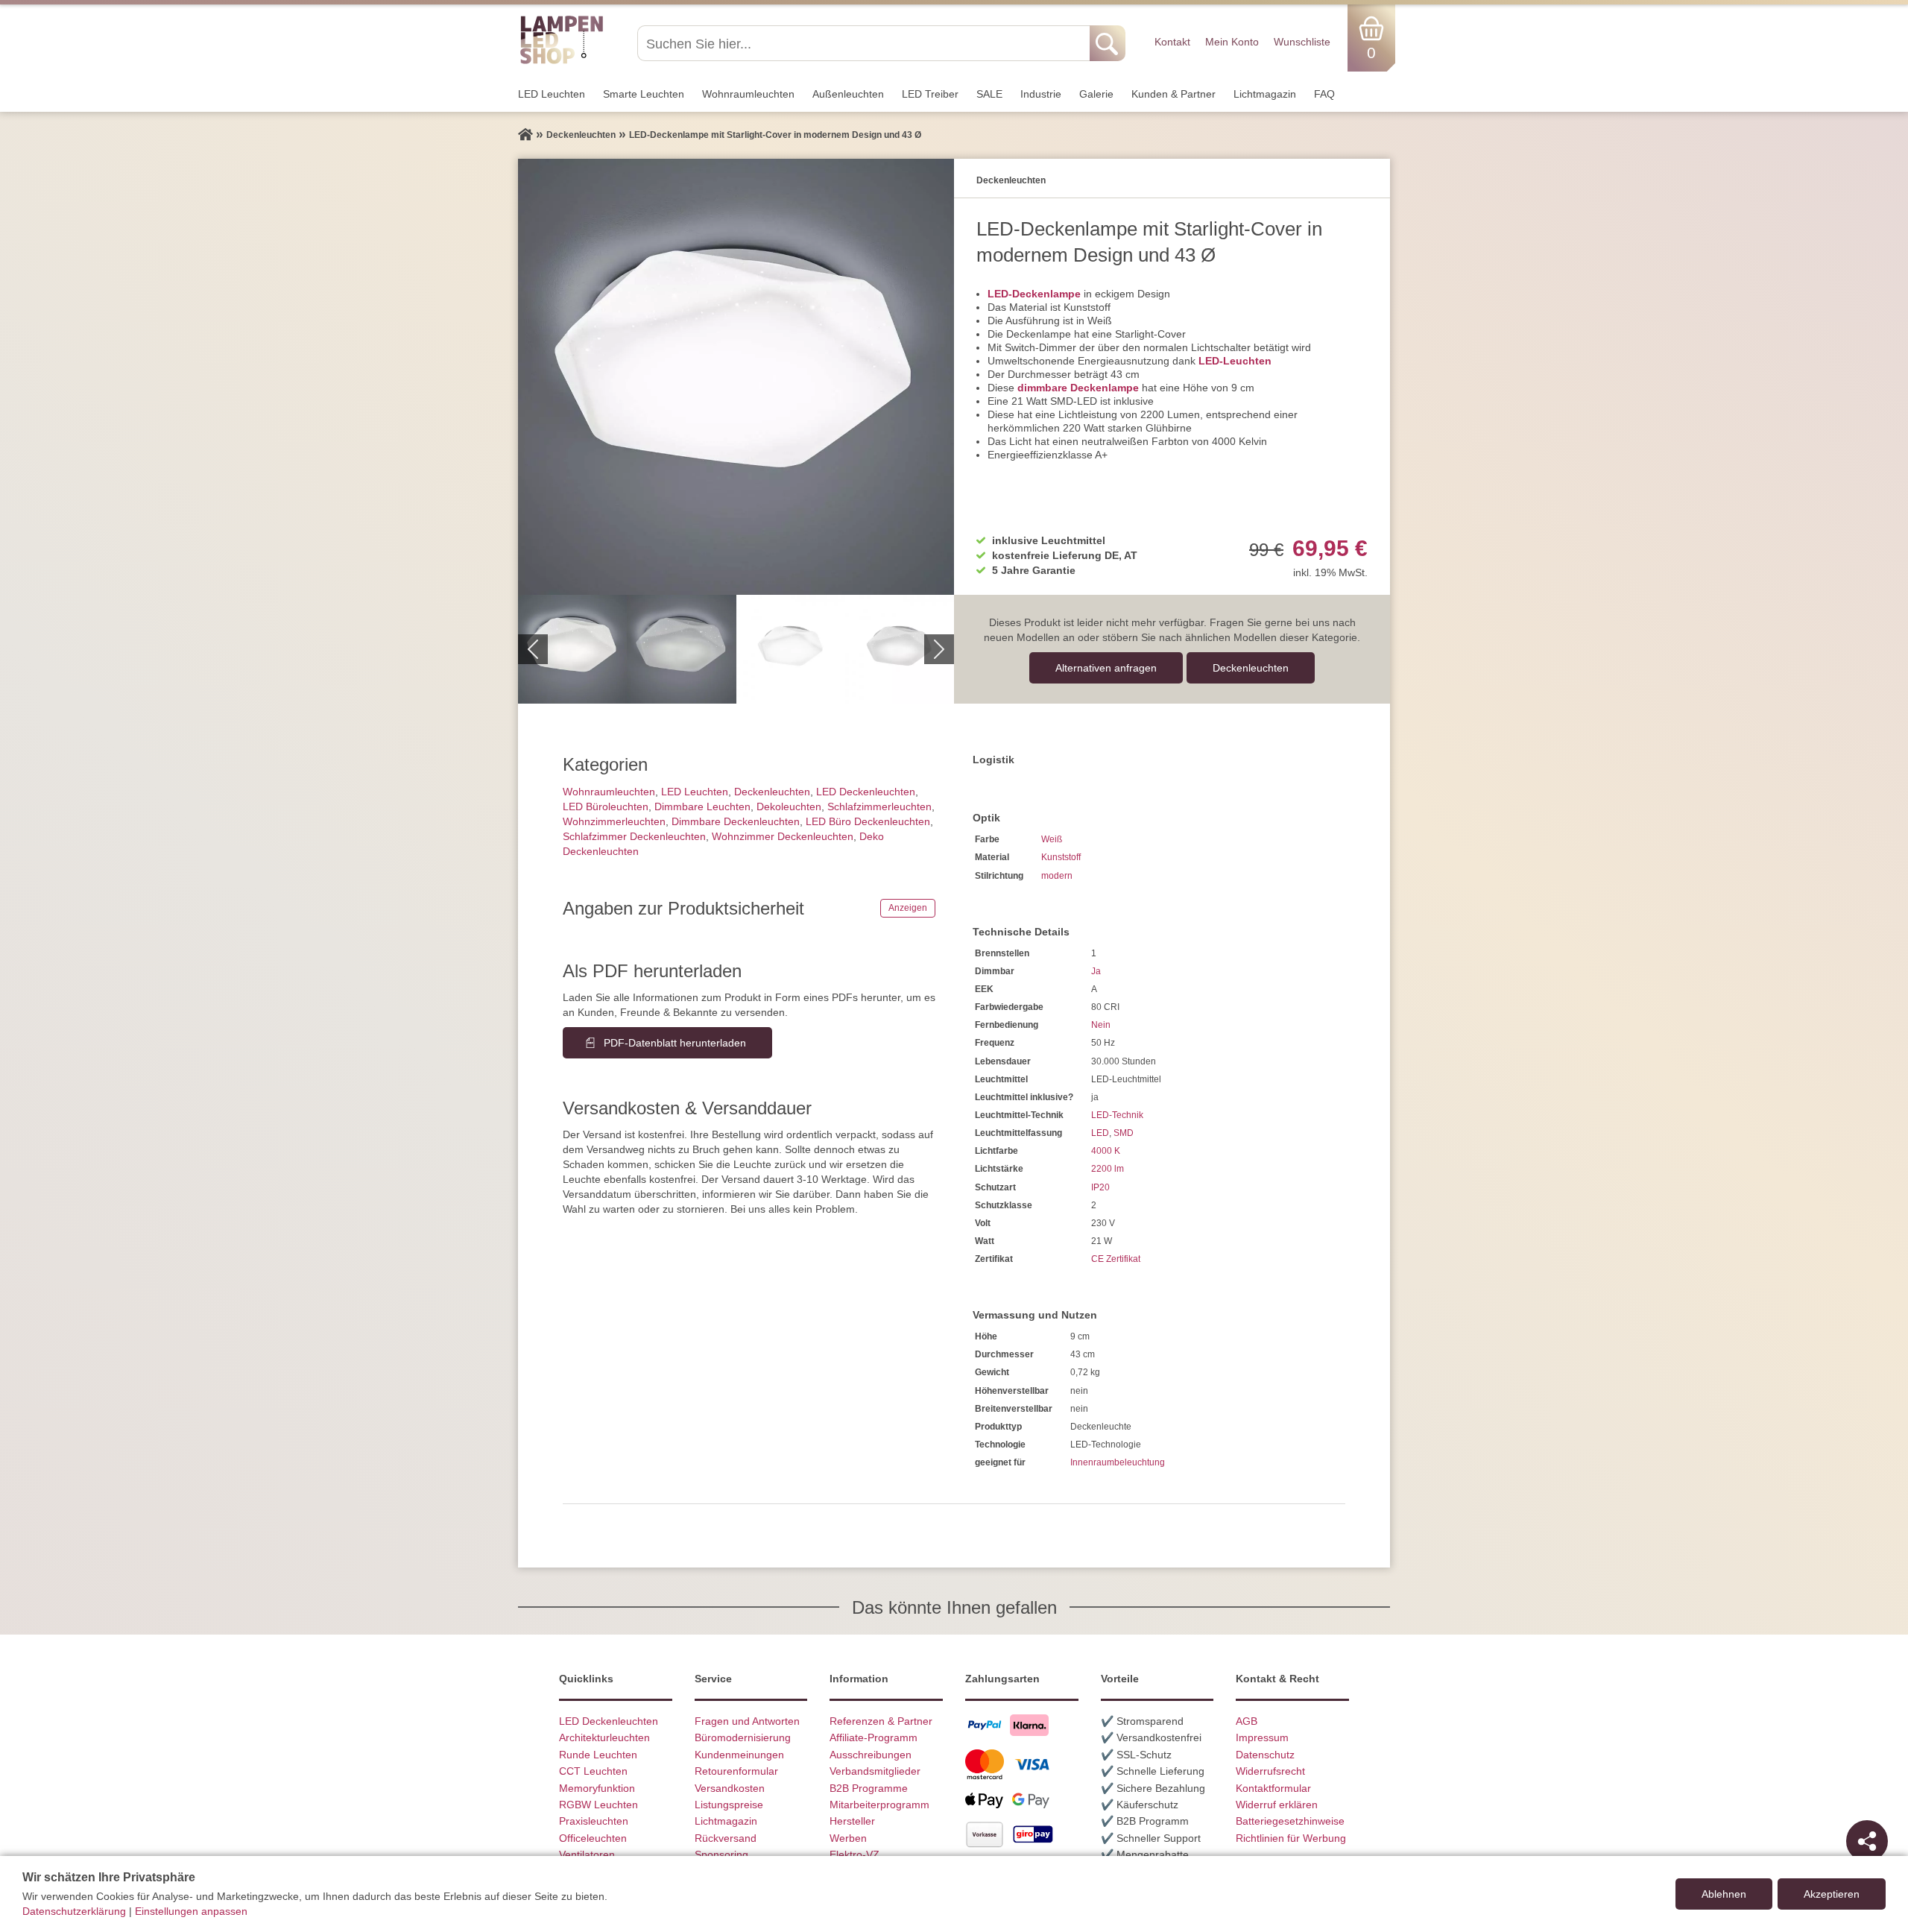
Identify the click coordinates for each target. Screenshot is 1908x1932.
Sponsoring (721, 1854)
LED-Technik (1117, 1115)
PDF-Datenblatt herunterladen (675, 1043)
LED (1100, 1133)
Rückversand (726, 1838)
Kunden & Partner (1173, 94)
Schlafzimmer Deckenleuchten (634, 836)
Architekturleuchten (604, 1737)
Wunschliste (1302, 42)
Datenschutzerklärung (74, 1911)
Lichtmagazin (1265, 94)
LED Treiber (930, 94)
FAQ (1324, 94)
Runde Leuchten (598, 1755)
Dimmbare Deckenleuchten (736, 821)
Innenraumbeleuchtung (1118, 1462)
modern (1057, 876)
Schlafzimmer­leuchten (879, 806)
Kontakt (1172, 42)
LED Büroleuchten (606, 806)
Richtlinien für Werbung (1291, 1838)
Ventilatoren (587, 1854)
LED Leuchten (552, 94)
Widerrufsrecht (1270, 1771)
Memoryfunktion (597, 1788)
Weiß (1052, 839)
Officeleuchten (593, 1838)
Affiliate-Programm (874, 1737)
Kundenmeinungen (739, 1755)
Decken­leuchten (1251, 668)
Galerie (1096, 94)
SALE (989, 94)
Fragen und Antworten (747, 1721)
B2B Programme (869, 1788)
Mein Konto (1232, 42)
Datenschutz (1265, 1755)
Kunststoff (1061, 857)
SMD (1124, 1133)
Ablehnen (1724, 1894)
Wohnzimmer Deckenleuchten (783, 836)
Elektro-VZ (855, 1854)
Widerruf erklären (1277, 1805)
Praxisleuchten (594, 1821)
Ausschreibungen (871, 1755)
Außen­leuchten (848, 94)
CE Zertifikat (1116, 1259)
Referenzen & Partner (881, 1721)
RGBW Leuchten (598, 1805)
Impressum (1262, 1737)
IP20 (1100, 1187)
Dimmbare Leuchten (702, 806)
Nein (1101, 1025)
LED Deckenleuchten (866, 792)
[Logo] (562, 62)
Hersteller (852, 1821)
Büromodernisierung (743, 1737)
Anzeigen (908, 908)
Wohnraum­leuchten (748, 94)
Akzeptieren (1832, 1894)
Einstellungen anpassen (191, 1911)
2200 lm (1108, 1169)
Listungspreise (729, 1805)
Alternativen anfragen (1106, 668)
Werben (848, 1838)
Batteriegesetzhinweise (1290, 1821)
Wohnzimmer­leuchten (614, 821)
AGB (1247, 1721)
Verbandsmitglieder (875, 1771)
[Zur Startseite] (525, 135)
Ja (1096, 971)
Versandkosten (730, 1788)
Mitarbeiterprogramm (879, 1805)
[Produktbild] (736, 377)
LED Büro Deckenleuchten (868, 821)
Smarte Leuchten (644, 94)
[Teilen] (1867, 1841)
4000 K (1106, 1151)
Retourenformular (736, 1771)
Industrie (1041, 94)
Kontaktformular (1273, 1788)
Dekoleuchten (789, 806)
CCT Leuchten (593, 1771)
